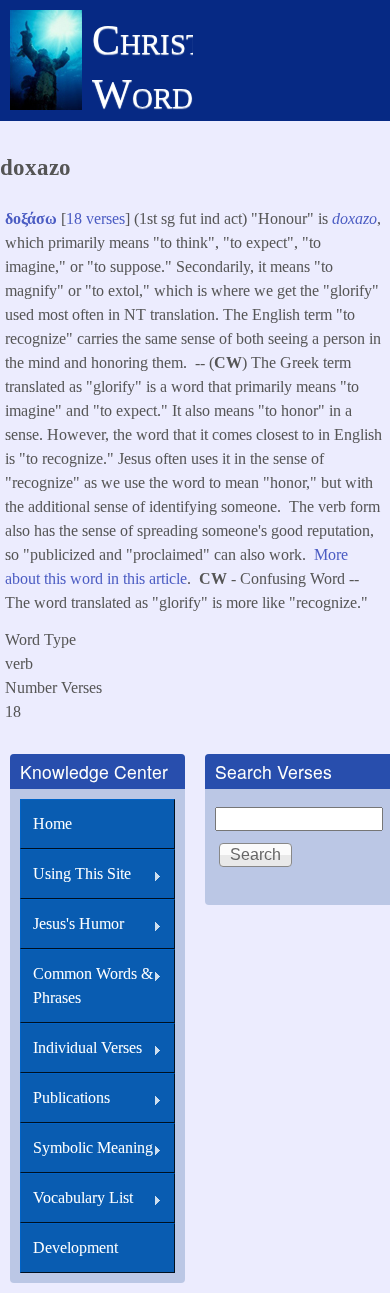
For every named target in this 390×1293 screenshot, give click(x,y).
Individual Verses (87, 1047)
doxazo (354, 218)
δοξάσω (31, 218)
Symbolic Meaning (93, 1147)
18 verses (95, 218)
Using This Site (82, 873)
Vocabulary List (83, 1197)
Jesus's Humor (78, 923)
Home (52, 823)
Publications (71, 1097)
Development (75, 1247)
